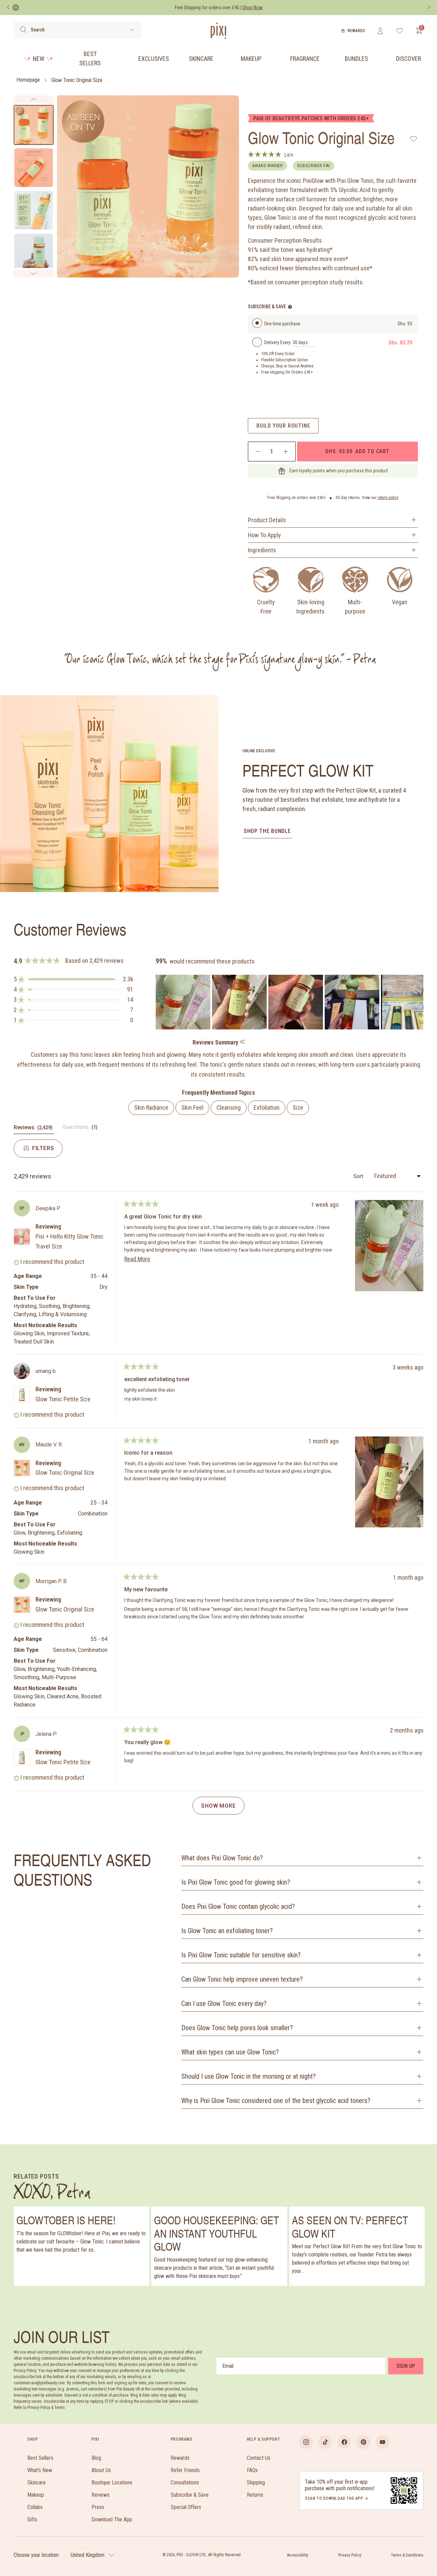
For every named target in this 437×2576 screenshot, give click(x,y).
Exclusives (154, 59)
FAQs (252, 2470)
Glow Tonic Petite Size (63, 1399)
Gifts (32, 2519)
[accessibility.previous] (8, 8)
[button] (73, 979)
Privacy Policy (350, 2555)
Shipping (256, 2483)
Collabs (35, 2507)
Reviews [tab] (34, 1129)
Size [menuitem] (298, 1108)
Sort (359, 1176)
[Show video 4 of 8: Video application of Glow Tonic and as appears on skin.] (34, 253)
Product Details (267, 520)
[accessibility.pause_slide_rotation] (16, 8)
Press (98, 2507)
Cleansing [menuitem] (229, 1108)
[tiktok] (325, 2442)
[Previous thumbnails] (34, 99)
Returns (255, 2495)
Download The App (112, 2519)
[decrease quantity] (258, 451)
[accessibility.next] (429, 8)
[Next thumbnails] (34, 273)
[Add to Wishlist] (414, 139)
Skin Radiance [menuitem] (151, 1108)
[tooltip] (242, 1042)
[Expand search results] (132, 30)
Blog (96, 2458)
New (39, 59)
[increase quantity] (286, 451)
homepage (28, 80)
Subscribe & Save (190, 2495)
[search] (23, 30)
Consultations (185, 2483)
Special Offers (186, 2507)
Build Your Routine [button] (283, 426)
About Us (101, 2470)
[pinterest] (363, 2442)
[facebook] (344, 2442)
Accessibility (298, 2555)
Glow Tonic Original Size (77, 80)
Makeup (251, 59)
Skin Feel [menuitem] (192, 1108)
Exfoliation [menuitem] (267, 1108)
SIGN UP (406, 2366)
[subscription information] (290, 307)
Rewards (356, 31)
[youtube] (382, 2442)
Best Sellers (90, 58)
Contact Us (259, 2458)
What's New (40, 2470)
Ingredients (262, 550)
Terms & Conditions (407, 2555)
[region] (290, 1002)
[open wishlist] (400, 31)
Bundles (356, 59)
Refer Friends (185, 2470)
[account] (380, 31)
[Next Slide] (418, 1002)
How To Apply (264, 535)
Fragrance (305, 59)
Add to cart (357, 451)
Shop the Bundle (267, 831)
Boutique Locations (112, 2483)
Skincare (201, 59)
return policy (388, 498)
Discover (408, 59)
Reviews (101, 2495)
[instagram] (306, 2442)
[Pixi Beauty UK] (218, 31)
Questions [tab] (81, 1129)
